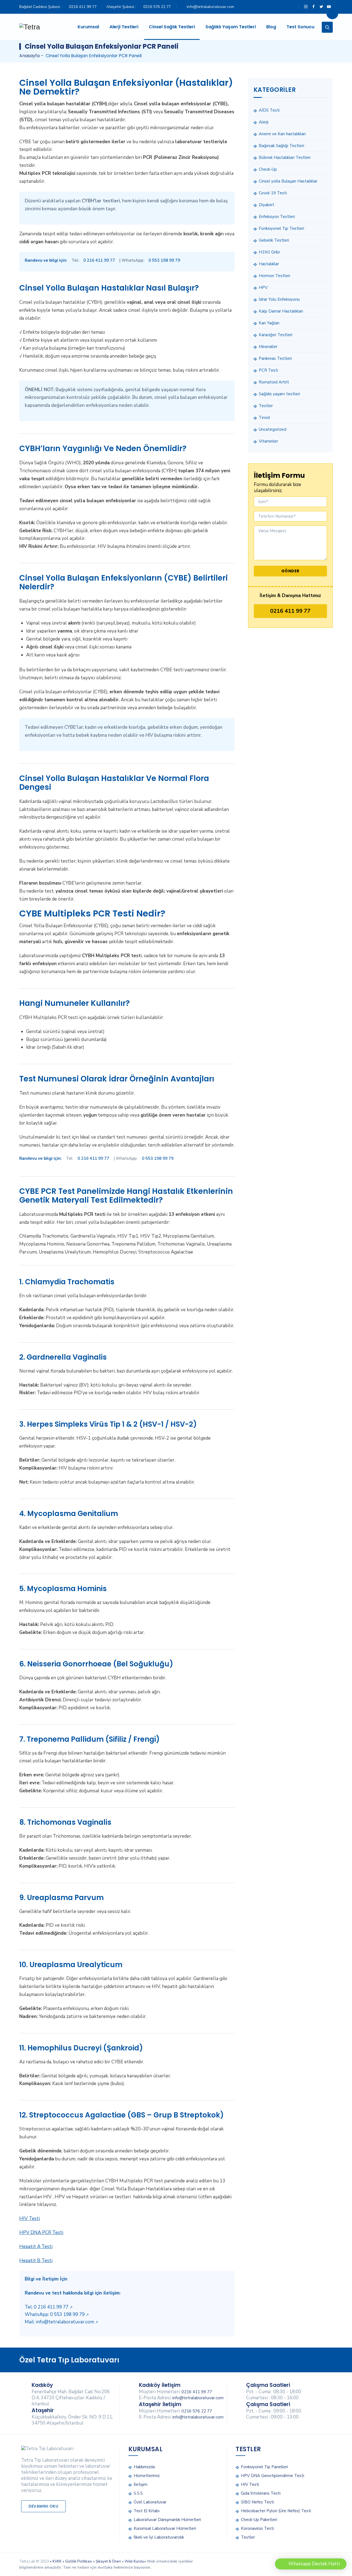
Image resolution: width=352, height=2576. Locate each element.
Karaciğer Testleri (276, 335)
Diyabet (266, 205)
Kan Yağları (269, 323)
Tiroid (264, 418)
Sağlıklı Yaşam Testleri (231, 27)
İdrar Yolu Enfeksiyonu (279, 299)
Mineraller (268, 347)
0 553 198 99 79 (164, 260)
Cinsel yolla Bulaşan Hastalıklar (288, 181)
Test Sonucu (300, 27)
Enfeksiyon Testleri (277, 217)
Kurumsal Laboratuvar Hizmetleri (165, 2528)
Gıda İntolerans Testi (261, 2493)
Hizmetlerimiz (147, 2476)
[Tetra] (30, 27)
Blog (271, 27)
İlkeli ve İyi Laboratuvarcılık (159, 2537)
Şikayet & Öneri (108, 2561)
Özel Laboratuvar (150, 2502)
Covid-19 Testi (273, 193)
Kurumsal (88, 27)
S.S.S (138, 2493)
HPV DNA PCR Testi (41, 2233)
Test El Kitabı (147, 2511)
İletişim (141, 2484)
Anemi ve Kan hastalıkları (282, 134)
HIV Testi (30, 2219)
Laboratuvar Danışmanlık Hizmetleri (167, 2520)
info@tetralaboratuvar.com (210, 7)
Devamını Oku (43, 2506)
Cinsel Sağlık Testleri (172, 27)
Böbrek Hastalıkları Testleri (285, 158)
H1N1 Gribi (269, 252)
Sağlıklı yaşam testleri (279, 394)
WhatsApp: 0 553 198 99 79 (57, 2314)
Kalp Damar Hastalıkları (281, 311)
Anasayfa (29, 56)
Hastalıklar (269, 264)
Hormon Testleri (274, 276)
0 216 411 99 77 (99, 260)
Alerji (264, 122)
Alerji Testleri (124, 27)
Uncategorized (273, 429)
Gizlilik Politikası (79, 2561)
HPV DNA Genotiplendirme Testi (273, 2476)
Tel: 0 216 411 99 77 (49, 2307)
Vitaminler (268, 441)
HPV (263, 288)
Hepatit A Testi (36, 2247)
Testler (266, 406)
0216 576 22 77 (157, 7)
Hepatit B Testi (36, 2261)
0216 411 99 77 (83, 7)
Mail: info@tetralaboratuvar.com (61, 2322)
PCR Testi (268, 370)
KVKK (57, 2561)
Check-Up (268, 169)
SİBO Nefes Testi (257, 2502)
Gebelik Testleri (274, 240)
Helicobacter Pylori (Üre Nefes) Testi (276, 2511)
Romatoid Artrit (274, 382)
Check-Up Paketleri (259, 2520)
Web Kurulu (134, 2561)
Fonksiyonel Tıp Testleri (281, 228)
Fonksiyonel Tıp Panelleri (264, 2467)
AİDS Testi (269, 110)
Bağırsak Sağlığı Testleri (281, 146)
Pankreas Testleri (275, 358)
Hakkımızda (144, 2467)
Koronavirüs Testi (257, 2528)
